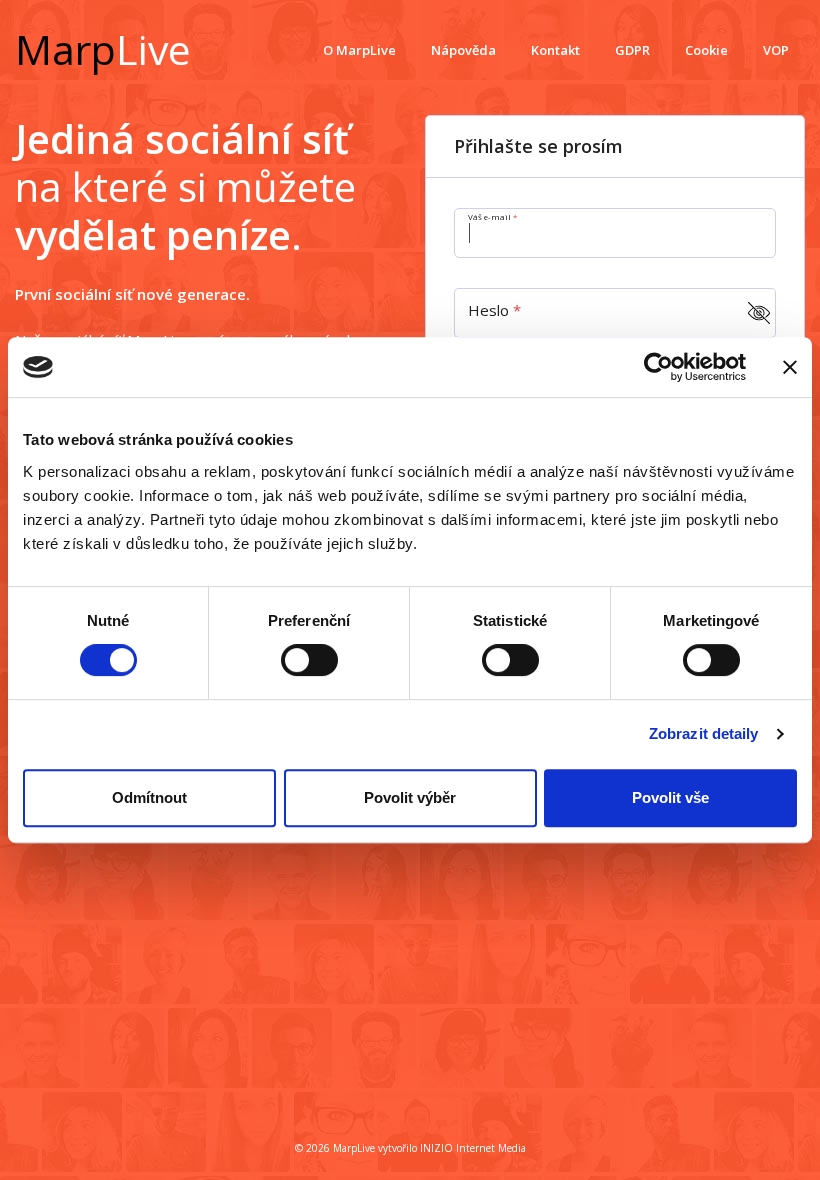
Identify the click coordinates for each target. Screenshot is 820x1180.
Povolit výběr (410, 797)
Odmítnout (149, 797)
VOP (776, 50)
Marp (103, 49)
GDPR (632, 50)
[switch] (309, 660)
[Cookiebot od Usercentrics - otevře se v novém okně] (658, 367)
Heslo (490, 310)
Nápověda (463, 50)
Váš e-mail (490, 216)
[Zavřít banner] (790, 367)
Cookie (706, 50)
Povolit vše (670, 797)
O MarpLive (359, 50)
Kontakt (555, 50)
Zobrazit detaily (704, 733)
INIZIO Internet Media (473, 1148)
